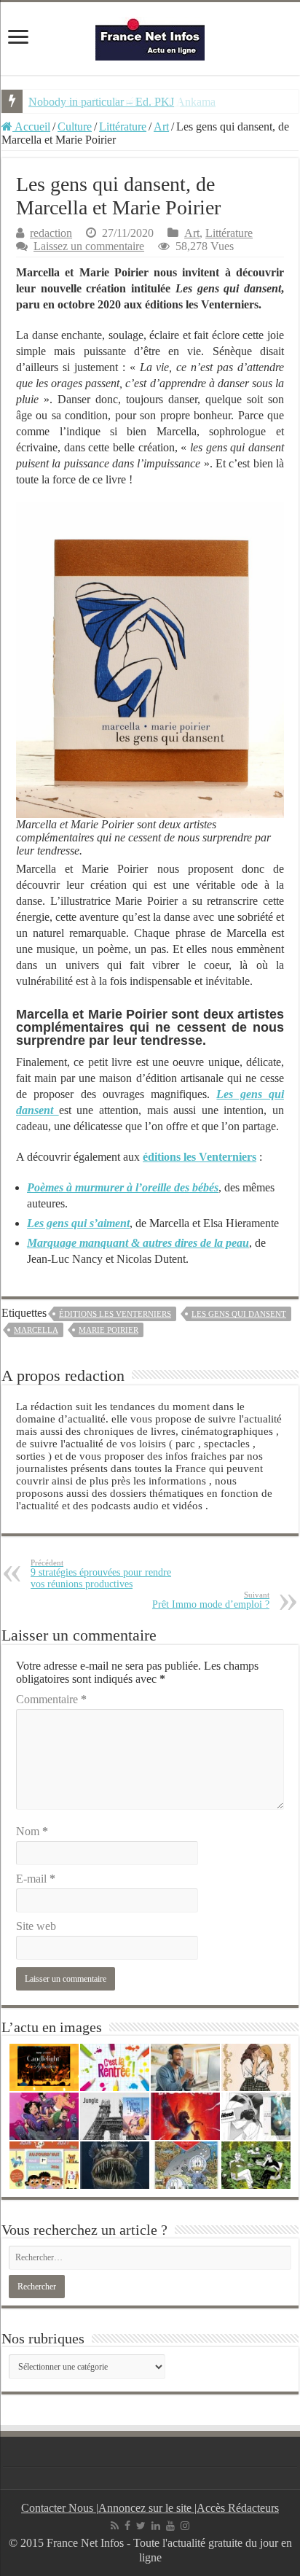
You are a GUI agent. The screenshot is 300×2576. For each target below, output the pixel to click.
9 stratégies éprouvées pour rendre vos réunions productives (101, 1574)
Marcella (36, 1330)
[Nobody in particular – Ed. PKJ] (256, 2067)
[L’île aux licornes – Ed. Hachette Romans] (185, 2116)
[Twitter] (141, 2526)
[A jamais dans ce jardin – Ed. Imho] (256, 2165)
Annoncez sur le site (146, 2508)
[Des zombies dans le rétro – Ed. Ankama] (44, 2116)
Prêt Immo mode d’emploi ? (211, 1600)
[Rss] (115, 2526)
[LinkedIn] (156, 2526)
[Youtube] (170, 2526)
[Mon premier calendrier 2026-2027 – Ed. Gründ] (44, 2165)
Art (161, 127)
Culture (75, 127)
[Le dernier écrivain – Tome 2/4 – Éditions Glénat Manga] (256, 2116)
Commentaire (51, 1699)
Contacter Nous (59, 2508)
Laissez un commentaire (89, 246)
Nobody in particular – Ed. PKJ (101, 102)
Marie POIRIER (108, 1330)
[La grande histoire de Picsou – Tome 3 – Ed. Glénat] (185, 2165)
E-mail (36, 1879)
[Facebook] (127, 2526)
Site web (36, 1926)
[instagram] (185, 2526)
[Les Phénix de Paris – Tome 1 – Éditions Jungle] (115, 2116)
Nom (32, 1831)
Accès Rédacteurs (238, 2508)
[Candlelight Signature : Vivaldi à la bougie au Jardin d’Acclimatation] (44, 2067)
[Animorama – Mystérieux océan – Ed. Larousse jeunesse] (115, 2165)
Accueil (31, 127)
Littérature (123, 127)
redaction (51, 233)
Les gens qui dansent (239, 1314)
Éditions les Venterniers (115, 1314)
